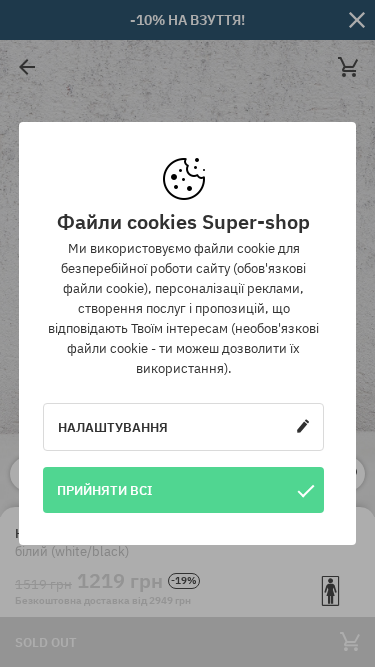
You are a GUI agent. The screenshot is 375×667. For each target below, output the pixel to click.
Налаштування (113, 427)
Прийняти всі (105, 490)
